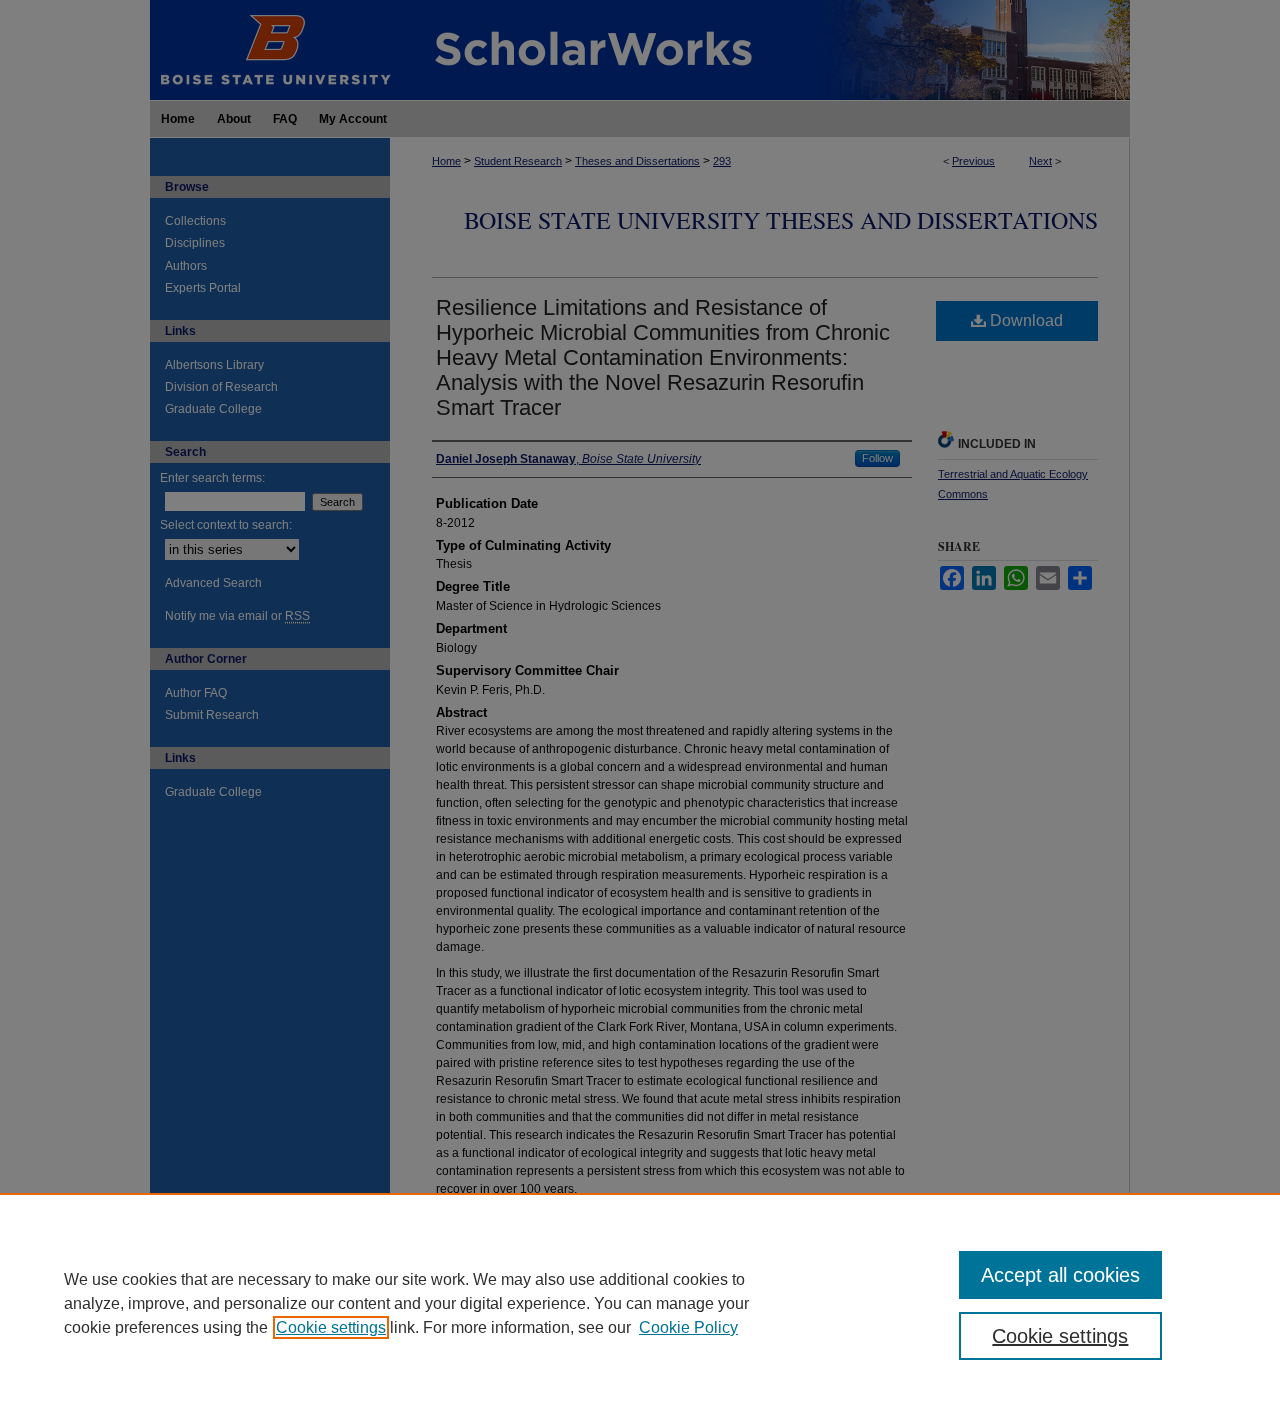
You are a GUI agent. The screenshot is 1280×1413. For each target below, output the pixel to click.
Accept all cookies (1060, 1275)
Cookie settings (331, 1327)
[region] (640, 1303)
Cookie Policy (688, 1327)
